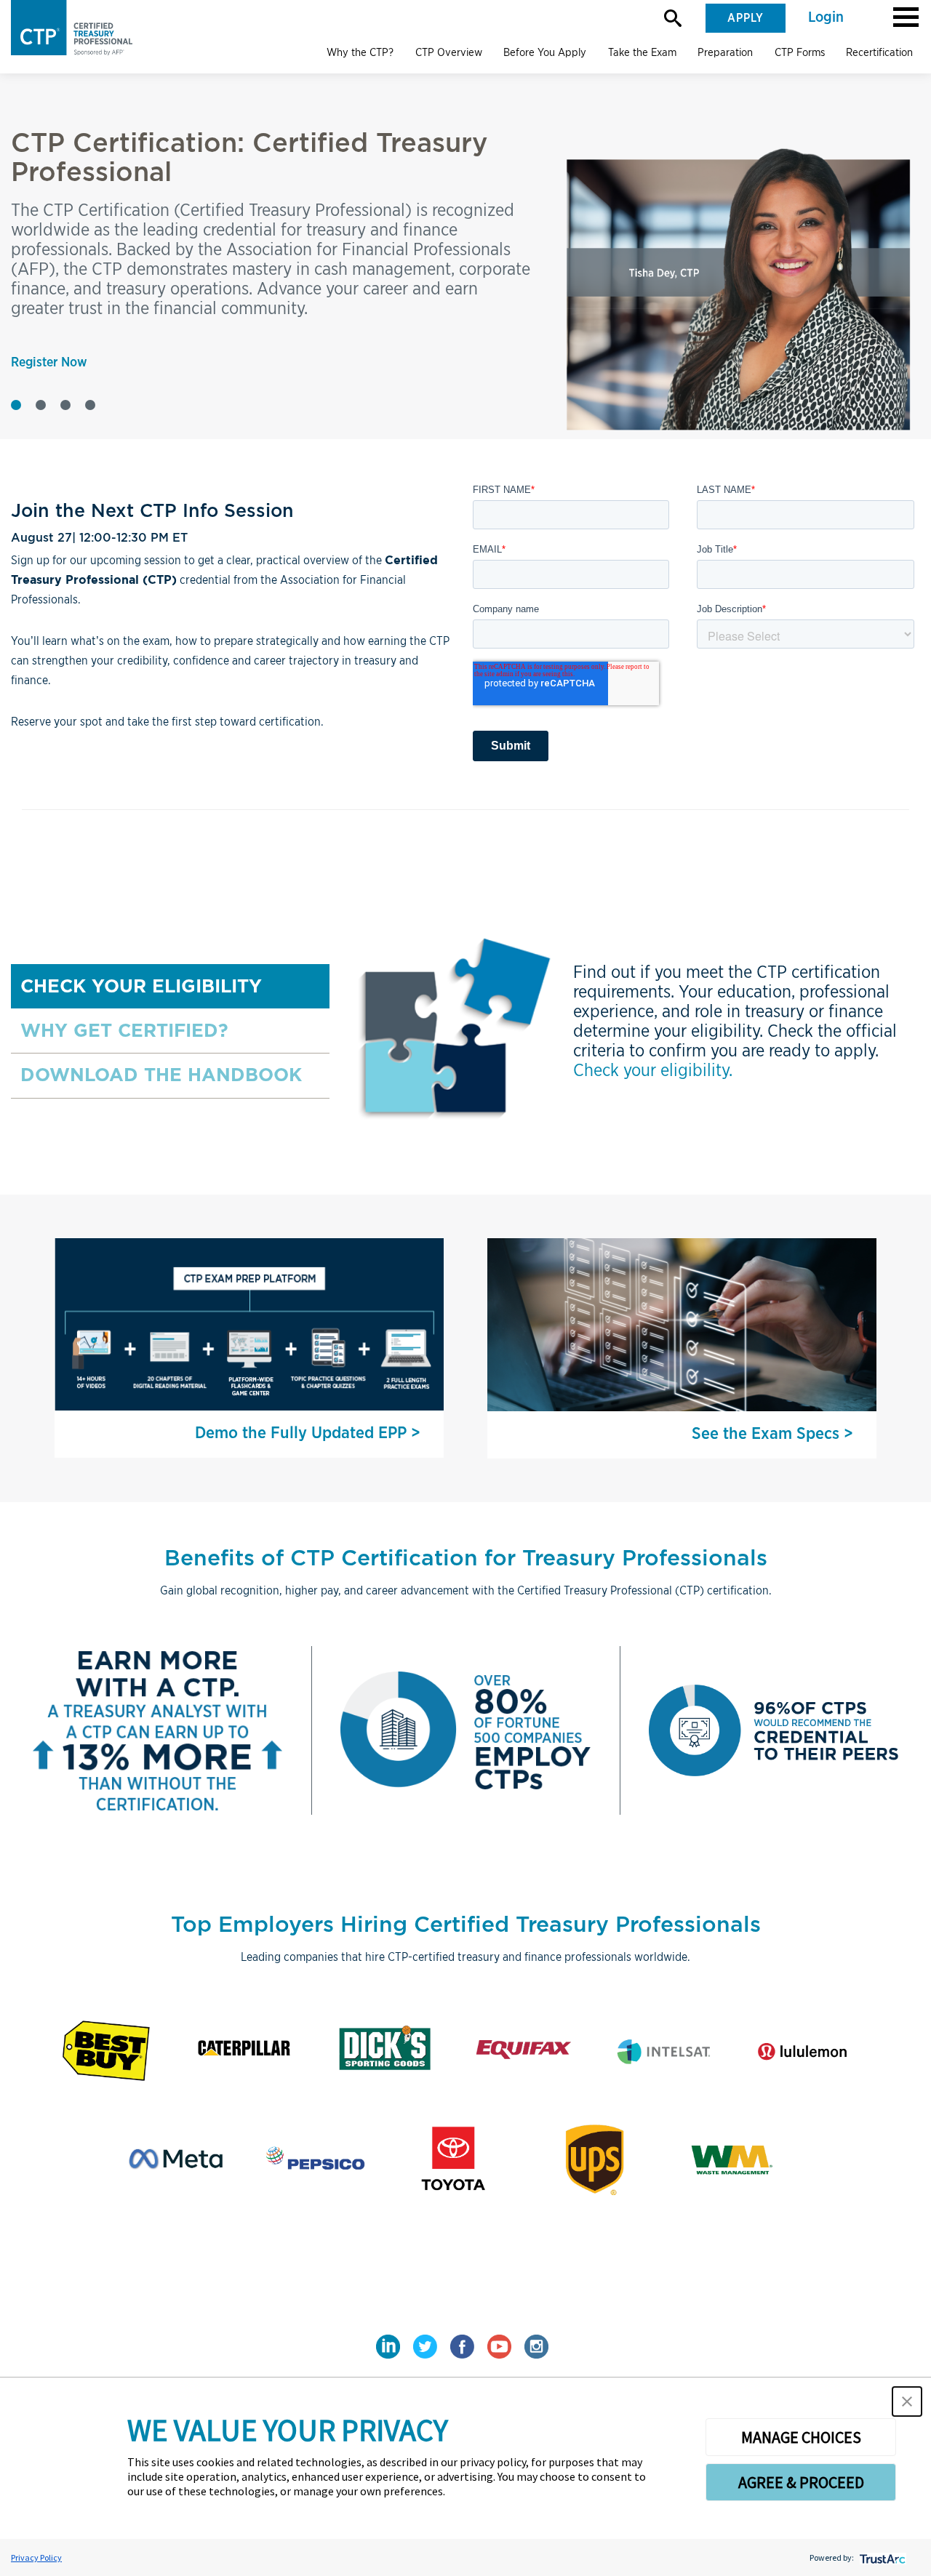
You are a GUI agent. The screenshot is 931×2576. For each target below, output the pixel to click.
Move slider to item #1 (16, 405)
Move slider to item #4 (90, 405)
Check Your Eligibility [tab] (141, 986)
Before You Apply (545, 52)
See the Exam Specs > (772, 1434)
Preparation (725, 52)
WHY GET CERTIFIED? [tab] (124, 1030)
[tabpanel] (625, 1031)
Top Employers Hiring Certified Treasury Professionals (466, 1924)
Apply (746, 18)
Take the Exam (642, 52)
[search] (673, 18)
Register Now (49, 363)
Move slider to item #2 (41, 405)
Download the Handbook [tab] (161, 1075)
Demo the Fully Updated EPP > (308, 1433)
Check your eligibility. (653, 1070)
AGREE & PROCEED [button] (801, 2482)
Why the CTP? (360, 52)
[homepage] (78, 28)
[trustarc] (881, 2557)
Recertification (879, 52)
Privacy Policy (36, 2557)
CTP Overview (449, 52)
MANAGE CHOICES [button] (801, 2437)
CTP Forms (800, 52)
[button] (906, 16)
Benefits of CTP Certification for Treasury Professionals (466, 1557)
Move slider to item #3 (65, 405)
